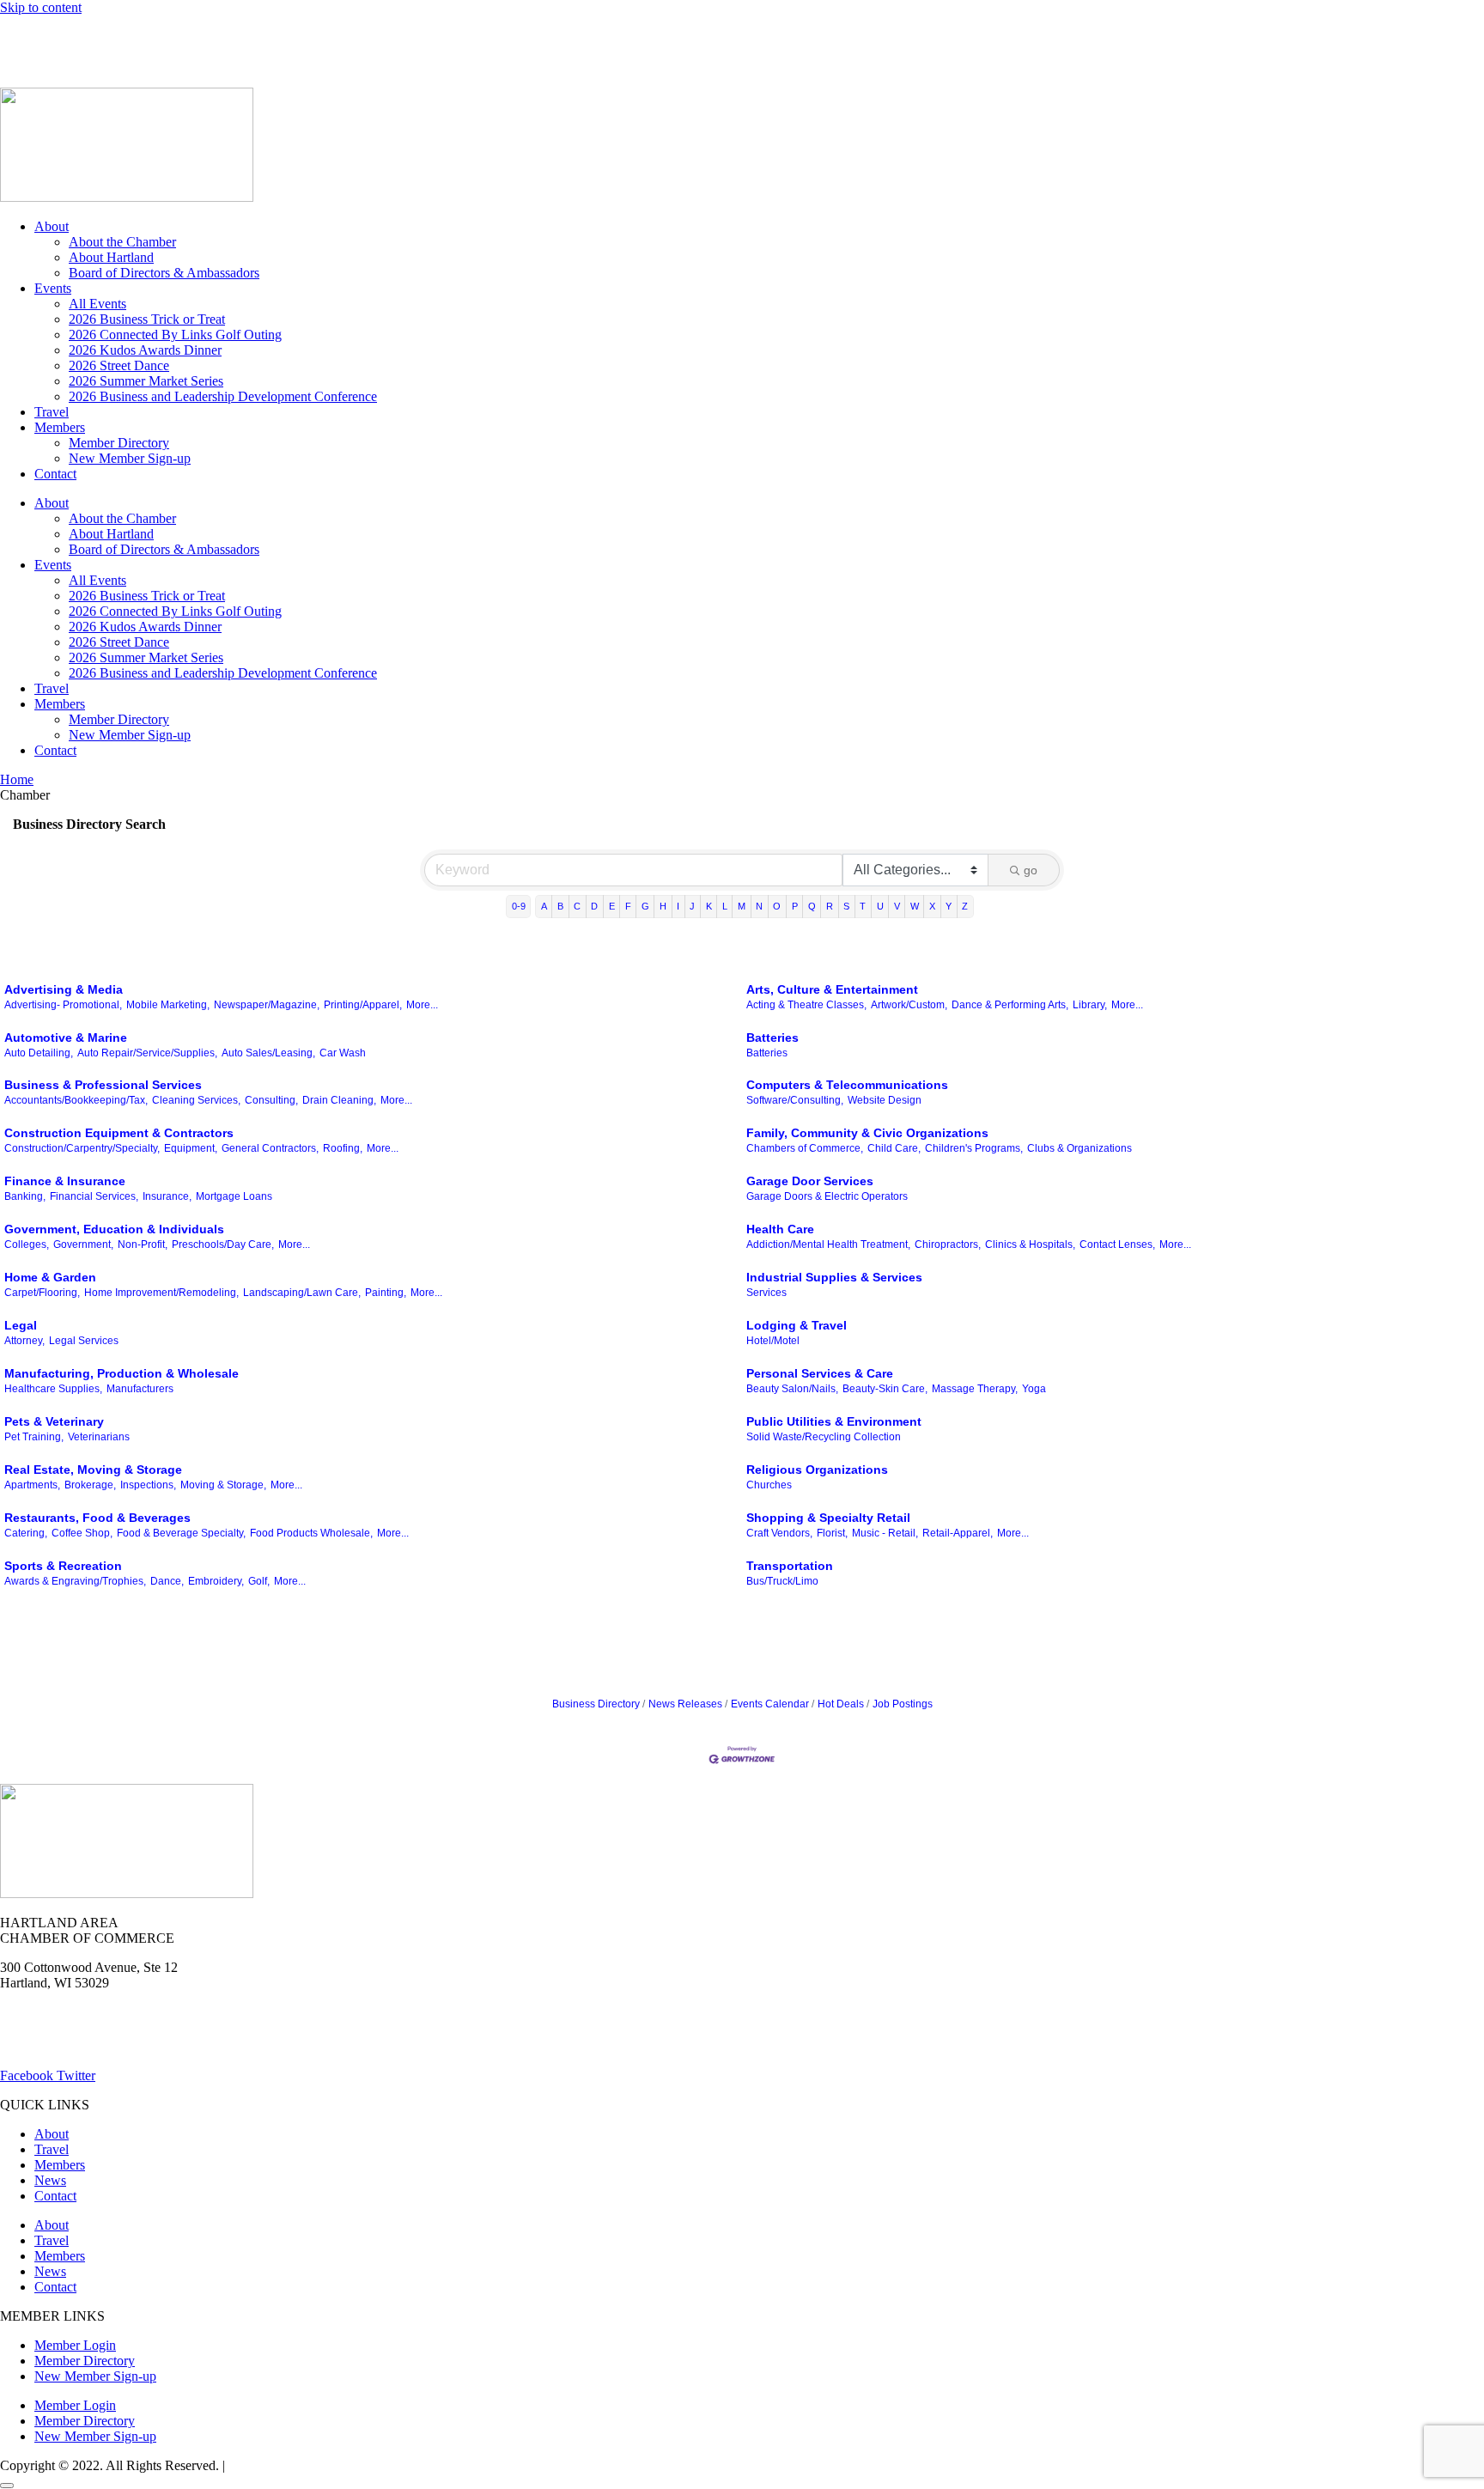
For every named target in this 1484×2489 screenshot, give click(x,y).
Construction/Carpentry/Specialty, (82, 1148)
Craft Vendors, (779, 1533)
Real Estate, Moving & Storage (93, 1470)
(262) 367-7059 (43, 66)
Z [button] (965, 906)
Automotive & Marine (66, 1038)
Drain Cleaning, (339, 1100)
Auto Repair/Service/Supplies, (147, 1053)
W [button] (915, 906)
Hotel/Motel (773, 1341)
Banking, (25, 1196)
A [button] (544, 906)
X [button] (932, 906)
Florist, (832, 1533)
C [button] (577, 906)
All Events (97, 304)
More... (422, 1005)
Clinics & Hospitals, (1030, 1244)
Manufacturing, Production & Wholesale (122, 1373)
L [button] (725, 906)
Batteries (772, 1038)
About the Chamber (122, 242)
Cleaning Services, (196, 1100)
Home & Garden (50, 1277)
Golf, (259, 1581)
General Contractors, (270, 1148)
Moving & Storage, (223, 1485)
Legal (21, 1325)
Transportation (790, 1566)
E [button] (612, 906)
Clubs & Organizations (1080, 1148)
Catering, (26, 1533)
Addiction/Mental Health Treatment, (828, 1244)
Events (53, 288)
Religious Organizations (817, 1470)
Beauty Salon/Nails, (792, 1389)
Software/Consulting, (795, 1100)
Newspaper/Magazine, (267, 1005)
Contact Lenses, (1117, 1244)
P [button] (795, 906)
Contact (55, 474)
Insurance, (167, 1196)
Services (766, 1293)
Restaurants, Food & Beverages (97, 1518)
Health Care (780, 1229)
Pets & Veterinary (54, 1421)
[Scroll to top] (7, 2486)
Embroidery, (216, 1581)
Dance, (167, 1581)
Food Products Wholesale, (311, 1533)
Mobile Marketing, (168, 1005)
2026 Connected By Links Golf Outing (175, 335)
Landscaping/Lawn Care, (302, 1293)
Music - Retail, (885, 1533)
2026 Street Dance (119, 365)
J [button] (692, 906)
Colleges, (27, 1244)
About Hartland (111, 257)
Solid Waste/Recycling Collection (824, 1437)
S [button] (846, 906)
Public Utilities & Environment (834, 1421)
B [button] (560, 906)
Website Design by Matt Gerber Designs (338, 2465)
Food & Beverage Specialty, (181, 1533)
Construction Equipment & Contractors (119, 1133)
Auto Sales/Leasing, (268, 1053)
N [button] (759, 906)
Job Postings (903, 1704)
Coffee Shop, (82, 1533)
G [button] (645, 906)
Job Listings (273, 37)
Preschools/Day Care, (223, 1244)
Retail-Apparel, (958, 1533)
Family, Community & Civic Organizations (867, 1133)
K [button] (709, 906)
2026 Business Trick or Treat (147, 319)
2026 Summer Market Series (146, 381)
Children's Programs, (974, 1148)
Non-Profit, (143, 1244)
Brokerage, (90, 1485)
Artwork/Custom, (909, 1005)
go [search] (1031, 870)
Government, (83, 1244)
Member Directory (119, 443)
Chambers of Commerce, (805, 1148)
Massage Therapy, (975, 1389)
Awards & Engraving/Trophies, (75, 1581)
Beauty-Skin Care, (885, 1389)
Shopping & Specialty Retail (828, 1518)
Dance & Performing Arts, (1010, 1005)
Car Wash (343, 1053)
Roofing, (343, 1148)
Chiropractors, (948, 1244)
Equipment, (191, 1148)
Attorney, (24, 1341)
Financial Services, (94, 1196)
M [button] (742, 906)
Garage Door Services (810, 1181)
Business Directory (596, 1704)
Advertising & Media (64, 989)
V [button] (897, 906)
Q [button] (812, 906)
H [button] (663, 906)
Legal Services (84, 1341)
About (52, 226)
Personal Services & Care (820, 1373)
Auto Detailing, (39, 1053)
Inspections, (148, 1485)
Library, (1090, 1005)
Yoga (1034, 1389)
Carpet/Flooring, (42, 1293)
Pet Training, (34, 1437)
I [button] (678, 906)
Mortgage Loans (234, 1196)
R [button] (830, 906)
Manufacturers (140, 1389)
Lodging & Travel (797, 1325)
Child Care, (894, 1148)
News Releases (685, 1704)
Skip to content (41, 7)
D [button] (594, 906)
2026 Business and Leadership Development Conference (223, 396)
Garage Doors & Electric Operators (827, 1196)
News (201, 37)
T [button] (863, 906)
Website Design (885, 1100)
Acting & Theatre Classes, (806, 1005)
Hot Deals (133, 37)
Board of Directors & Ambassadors (164, 273)
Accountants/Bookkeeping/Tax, (76, 1100)
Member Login (41, 37)
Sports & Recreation (63, 1566)
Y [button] (949, 906)
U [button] (880, 906)
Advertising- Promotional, (63, 1005)
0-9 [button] (519, 906)
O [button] (777, 906)
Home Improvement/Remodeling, (161, 1293)
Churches (769, 1485)
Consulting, (271, 1100)
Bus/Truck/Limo (782, 1581)
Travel (52, 412)
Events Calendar (770, 1704)
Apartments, (32, 1485)
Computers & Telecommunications (847, 1085)
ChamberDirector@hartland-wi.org (95, 2046)
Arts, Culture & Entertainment (832, 989)
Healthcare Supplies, (53, 1389)
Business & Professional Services (103, 1085)
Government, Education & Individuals (114, 1229)
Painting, (386, 1293)
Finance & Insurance (65, 1181)
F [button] (628, 906)
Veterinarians (99, 1437)
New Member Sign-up (130, 458)
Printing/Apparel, (363, 1005)
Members (60, 427)
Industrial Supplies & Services (834, 1277)
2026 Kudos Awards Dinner (145, 350)
